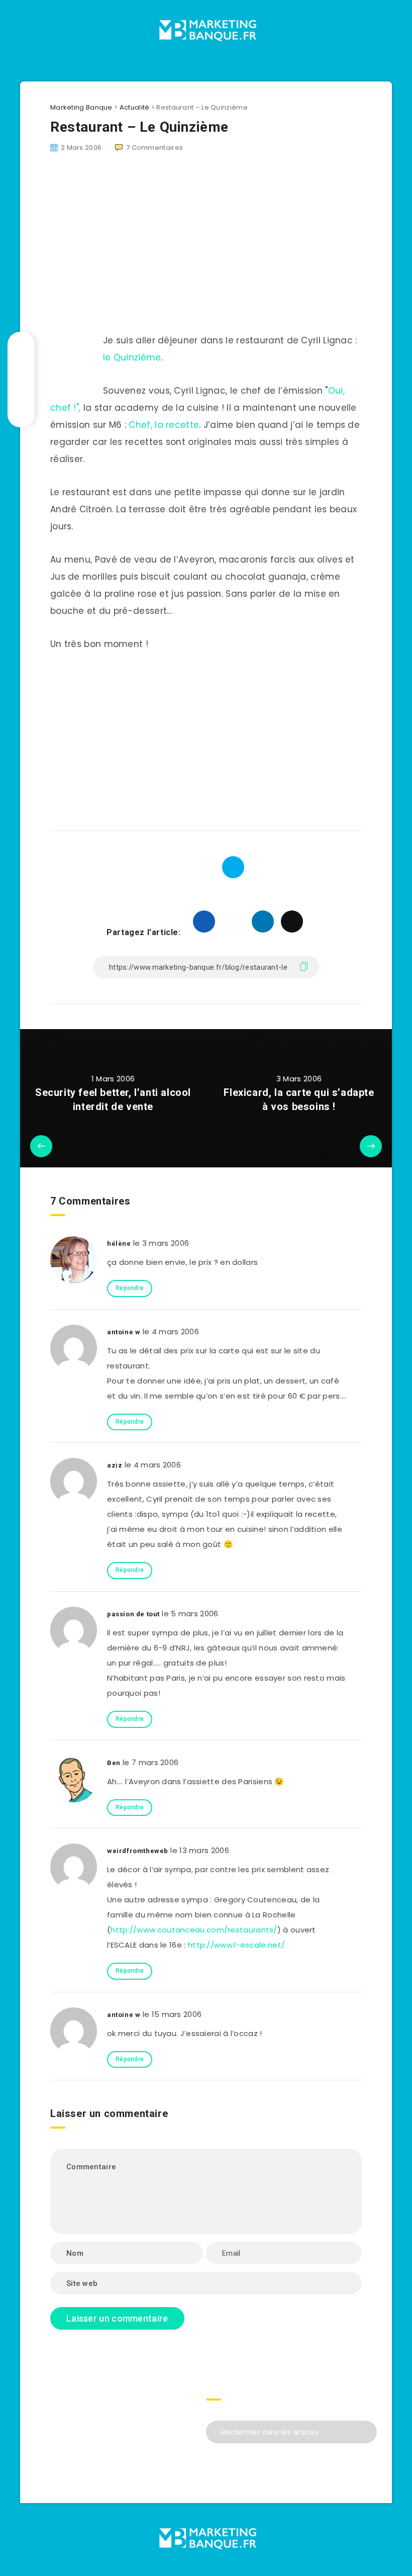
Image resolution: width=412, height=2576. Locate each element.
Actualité (135, 107)
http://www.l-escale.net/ (236, 1945)
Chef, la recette (164, 425)
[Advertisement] (206, 737)
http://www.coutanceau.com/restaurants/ (194, 1930)
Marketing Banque (81, 107)
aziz (115, 1465)
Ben (114, 1763)
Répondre (130, 1288)
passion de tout (133, 1614)
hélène (119, 1244)
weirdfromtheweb (138, 1851)
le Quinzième (132, 357)
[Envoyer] (366, 2431)
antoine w (124, 1332)
